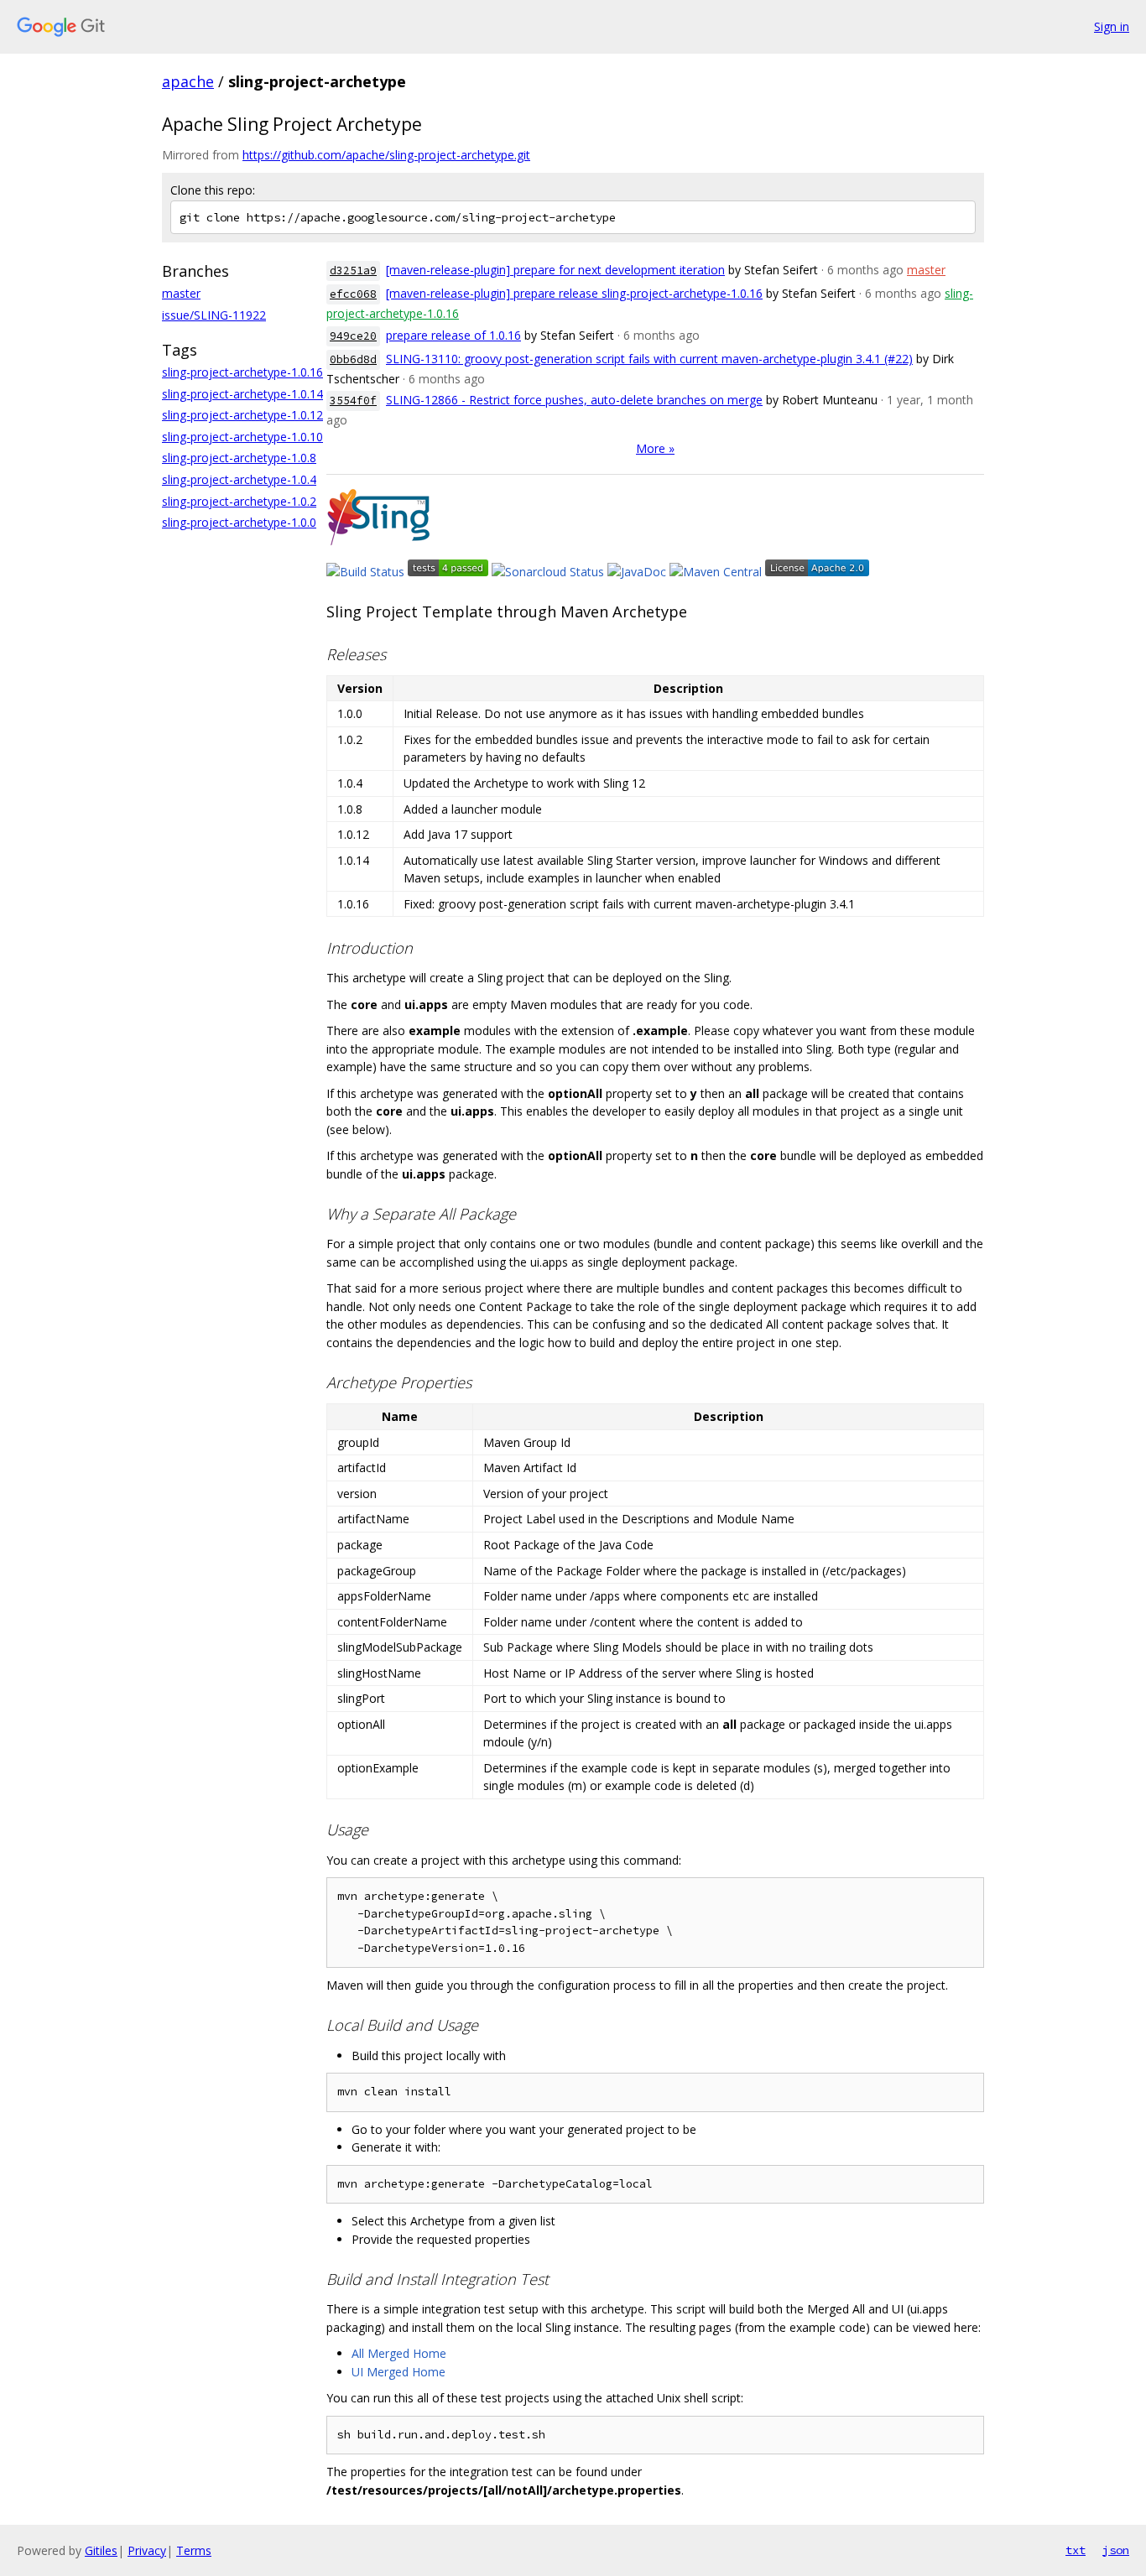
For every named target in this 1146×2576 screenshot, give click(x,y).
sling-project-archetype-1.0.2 (239, 501)
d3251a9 (353, 271)
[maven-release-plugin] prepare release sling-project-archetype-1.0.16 (574, 293)
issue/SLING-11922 (214, 315)
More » (655, 448)
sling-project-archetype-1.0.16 (242, 372)
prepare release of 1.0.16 (453, 335)
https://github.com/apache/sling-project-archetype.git (386, 155)
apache (188, 81)
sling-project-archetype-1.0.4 (239, 479)
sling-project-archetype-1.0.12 (242, 415)
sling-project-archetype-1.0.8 (239, 458)
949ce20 (353, 336)
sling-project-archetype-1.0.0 (239, 522)
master (181, 293)
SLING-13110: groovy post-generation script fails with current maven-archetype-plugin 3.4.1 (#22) (649, 359)
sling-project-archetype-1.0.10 (242, 437)
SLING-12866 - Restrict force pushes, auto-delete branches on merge (574, 400)
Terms (194, 2550)
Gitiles (101, 2550)
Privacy (147, 2550)
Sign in (1112, 26)
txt (1076, 2550)
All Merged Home (399, 2353)
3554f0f (353, 401)
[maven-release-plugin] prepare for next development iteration (555, 270)
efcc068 (353, 294)
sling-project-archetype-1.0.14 (242, 394)
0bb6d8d (353, 359)
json (1116, 2550)
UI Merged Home (398, 2372)
